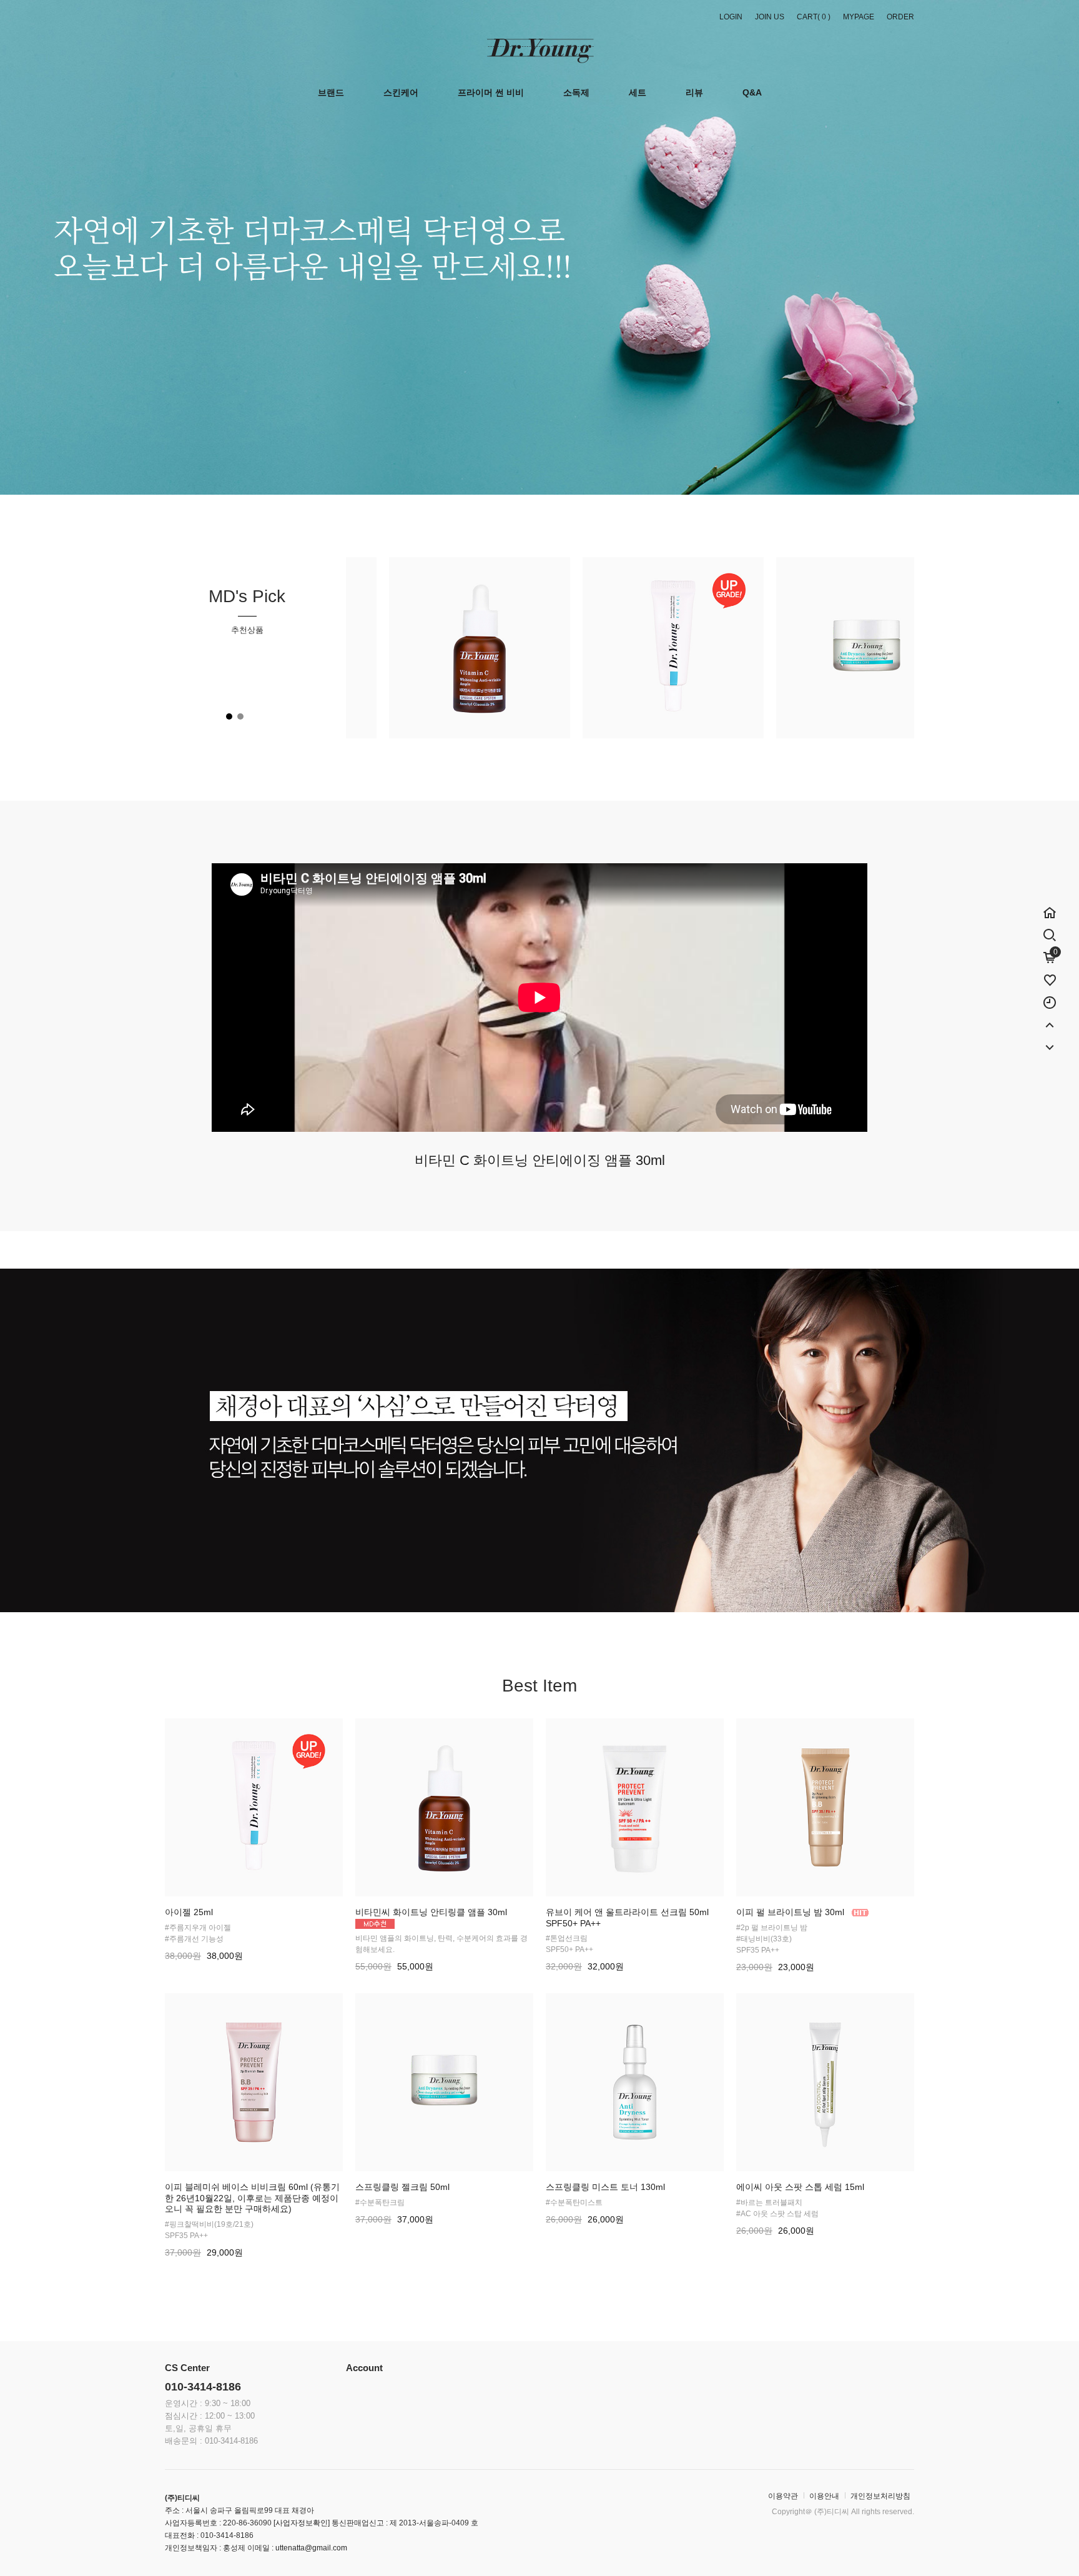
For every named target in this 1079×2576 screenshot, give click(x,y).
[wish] (1050, 974)
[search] (1050, 933)
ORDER (900, 17)
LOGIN (731, 17)
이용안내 (824, 2496)
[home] (1050, 906)
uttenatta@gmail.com (311, 2548)
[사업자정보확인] (301, 2523)
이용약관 (783, 2496)
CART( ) (814, 17)
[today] (1050, 996)
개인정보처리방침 (880, 2496)
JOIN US (770, 17)
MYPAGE (859, 17)
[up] (1050, 1019)
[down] (1050, 1041)
